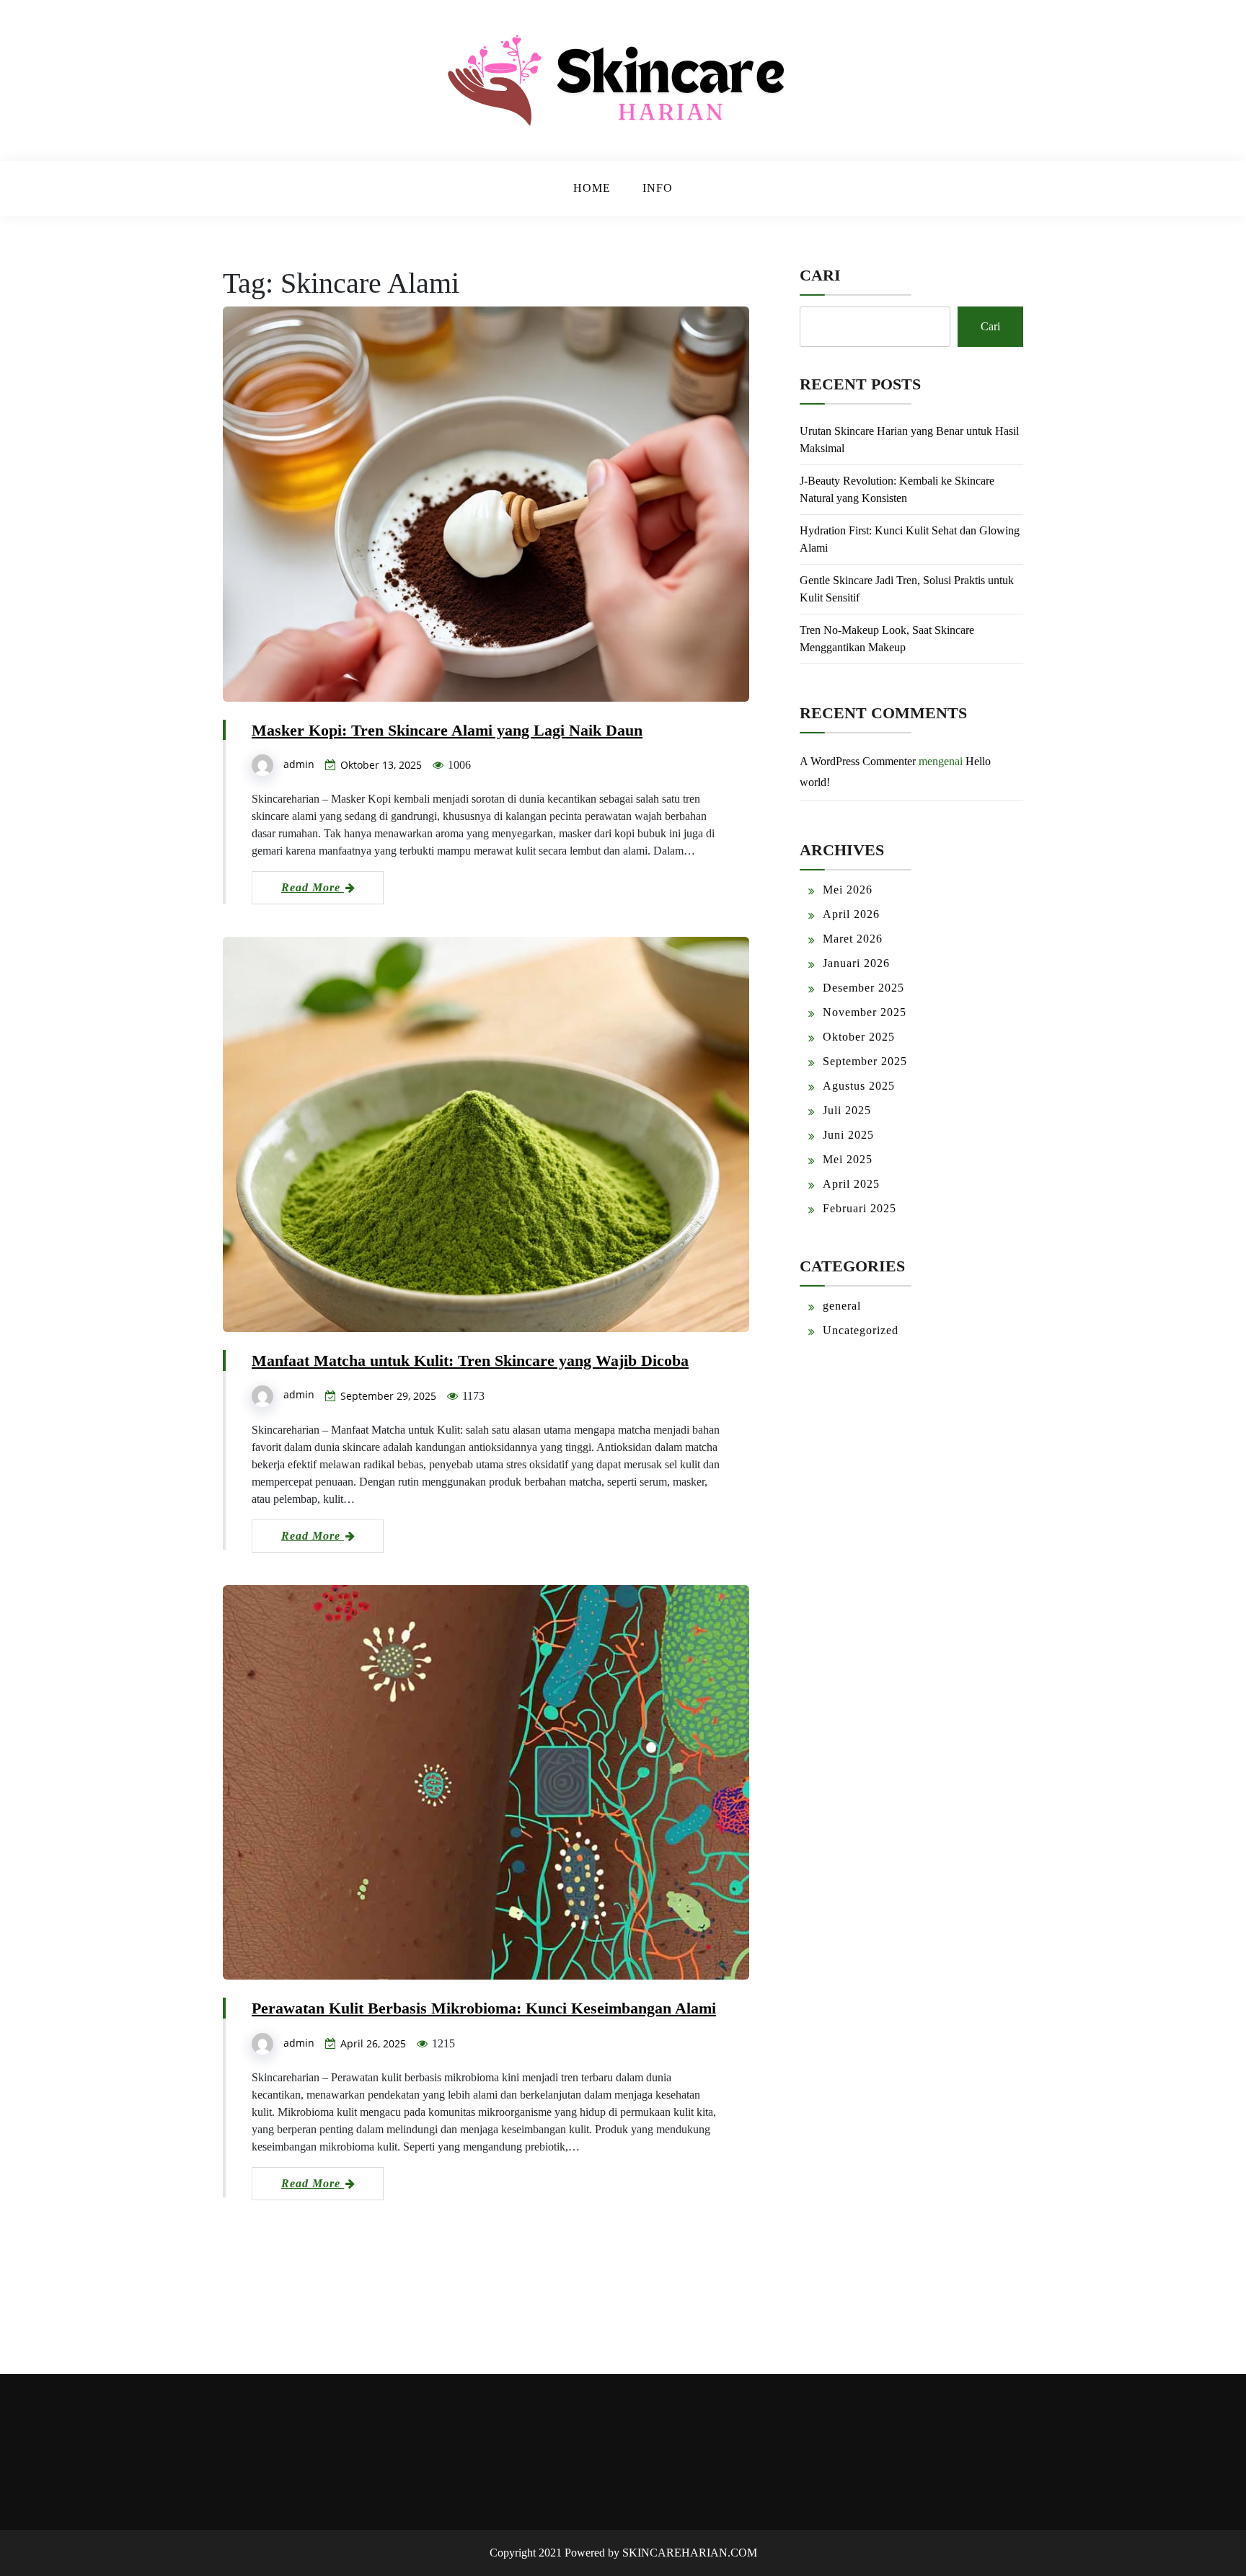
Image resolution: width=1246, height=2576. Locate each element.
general (842, 1306)
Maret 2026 (853, 939)
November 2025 (865, 1012)
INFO (658, 188)
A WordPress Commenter (858, 761)
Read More (313, 887)
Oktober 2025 (859, 1037)
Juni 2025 (848, 1135)
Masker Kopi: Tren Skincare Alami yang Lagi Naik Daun (447, 730)
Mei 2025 (848, 1159)
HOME (592, 188)
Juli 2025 (847, 1110)
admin (299, 764)
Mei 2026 (848, 890)
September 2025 (865, 1061)
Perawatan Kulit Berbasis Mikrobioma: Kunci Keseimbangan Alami (484, 2008)
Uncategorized (861, 1330)
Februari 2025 (860, 1208)
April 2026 (851, 914)
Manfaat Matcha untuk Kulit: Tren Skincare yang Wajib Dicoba (470, 1360)
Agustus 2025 (859, 1086)
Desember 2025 (863, 988)
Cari (820, 275)
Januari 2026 (856, 963)
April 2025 (851, 1184)
